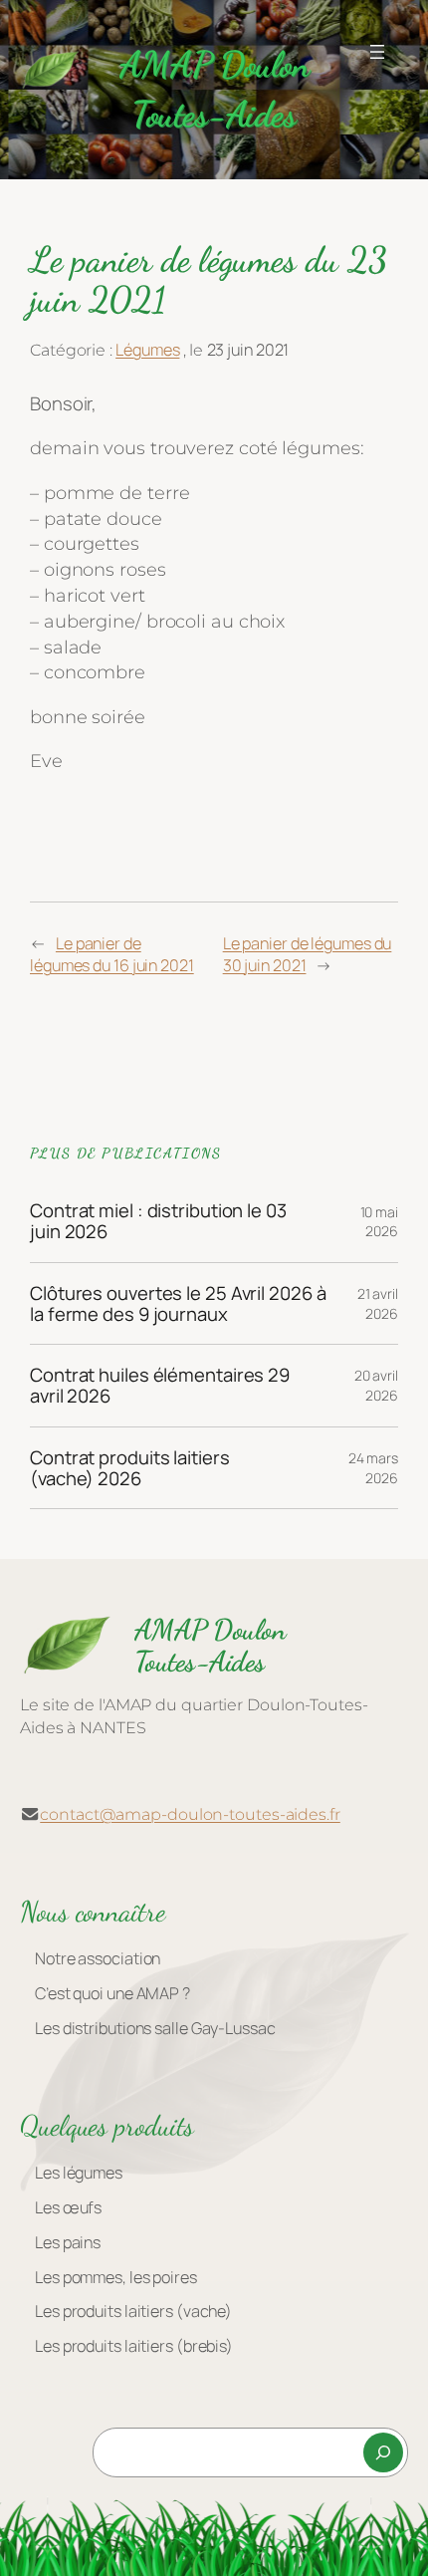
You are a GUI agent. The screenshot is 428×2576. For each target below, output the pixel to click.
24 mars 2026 (373, 1468)
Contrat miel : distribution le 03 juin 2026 (158, 1221)
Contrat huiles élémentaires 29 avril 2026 (160, 1385)
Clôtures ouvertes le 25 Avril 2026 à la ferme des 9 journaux (178, 1303)
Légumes (147, 350)
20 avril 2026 (376, 1385)
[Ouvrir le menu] (377, 52)
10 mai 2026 (379, 1222)
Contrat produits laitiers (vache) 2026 (130, 1468)
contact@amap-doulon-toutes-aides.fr (190, 1814)
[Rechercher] (383, 2452)
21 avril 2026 (378, 1303)
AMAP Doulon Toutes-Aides (210, 1646)
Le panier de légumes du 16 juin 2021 (112, 955)
